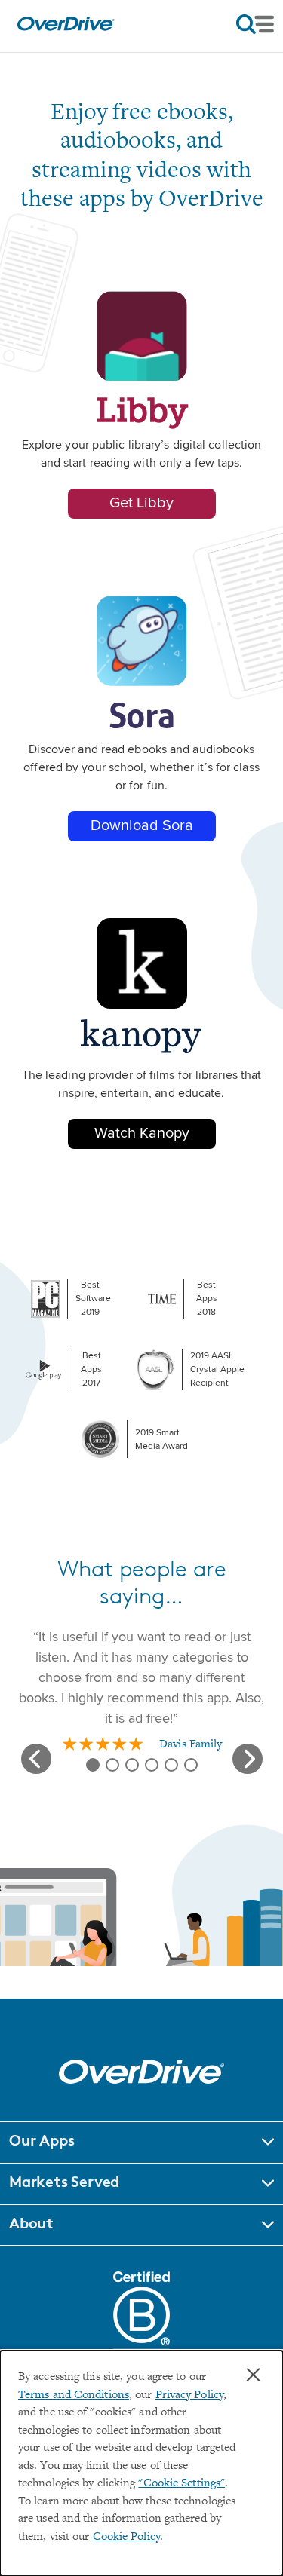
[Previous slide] (36, 1759)
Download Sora (142, 826)
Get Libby (141, 503)
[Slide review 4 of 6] (152, 1765)
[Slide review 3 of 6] (132, 1765)
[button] (141, 2143)
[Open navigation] (255, 24)
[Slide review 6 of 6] (191, 1765)
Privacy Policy (189, 2395)
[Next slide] (248, 1759)
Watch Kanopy (142, 1133)
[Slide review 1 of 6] (93, 1765)
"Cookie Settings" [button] (181, 2484)
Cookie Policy (126, 2537)
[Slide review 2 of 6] (112, 1765)
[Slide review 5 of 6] (171, 1765)
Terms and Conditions (74, 2395)
